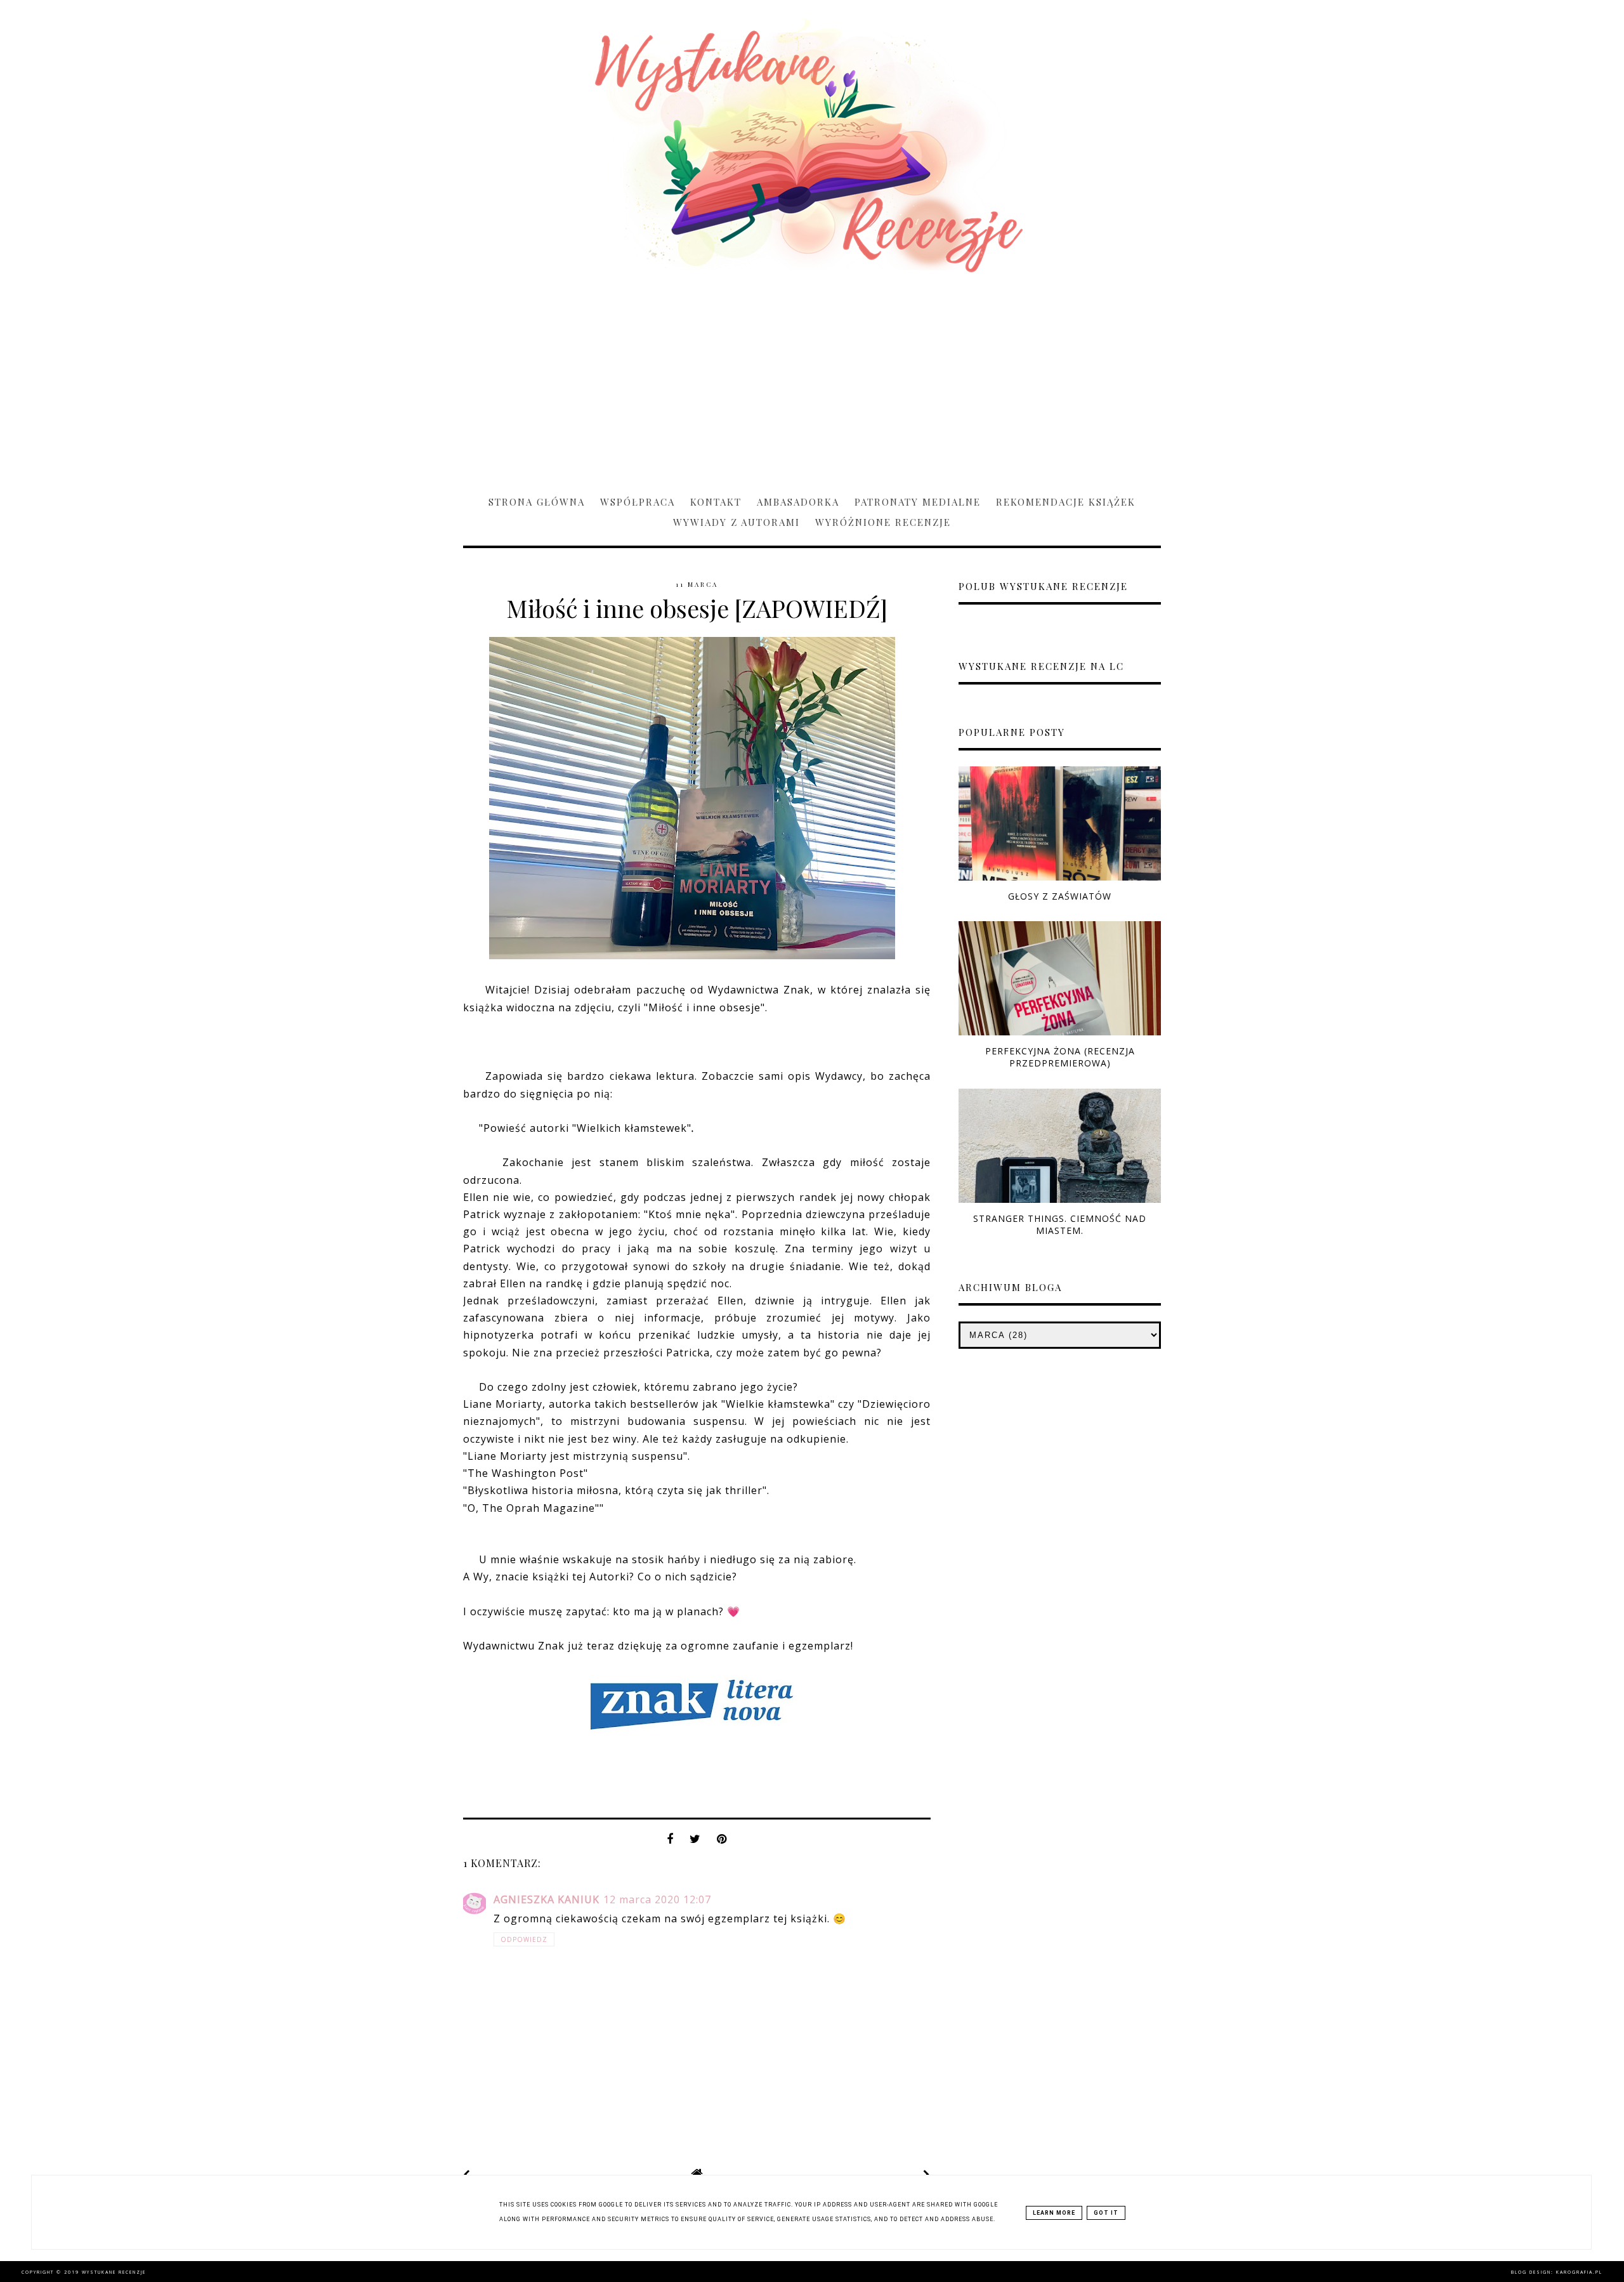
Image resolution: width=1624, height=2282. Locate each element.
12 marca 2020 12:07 (657, 1899)
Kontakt (716, 502)
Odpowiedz (524, 1939)
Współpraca (638, 502)
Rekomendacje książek (1066, 502)
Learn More (1054, 2213)
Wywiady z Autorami (737, 522)
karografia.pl (1579, 2272)
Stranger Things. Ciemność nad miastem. (1060, 1224)
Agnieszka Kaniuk (547, 1899)
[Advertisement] (812, 378)
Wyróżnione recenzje (883, 522)
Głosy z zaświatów (1060, 896)
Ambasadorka (798, 502)
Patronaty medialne (918, 502)
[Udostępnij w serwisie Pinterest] (722, 1842)
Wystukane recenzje (114, 2272)
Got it (1106, 2213)
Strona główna (537, 502)
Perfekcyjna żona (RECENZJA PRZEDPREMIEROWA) (1060, 1057)
